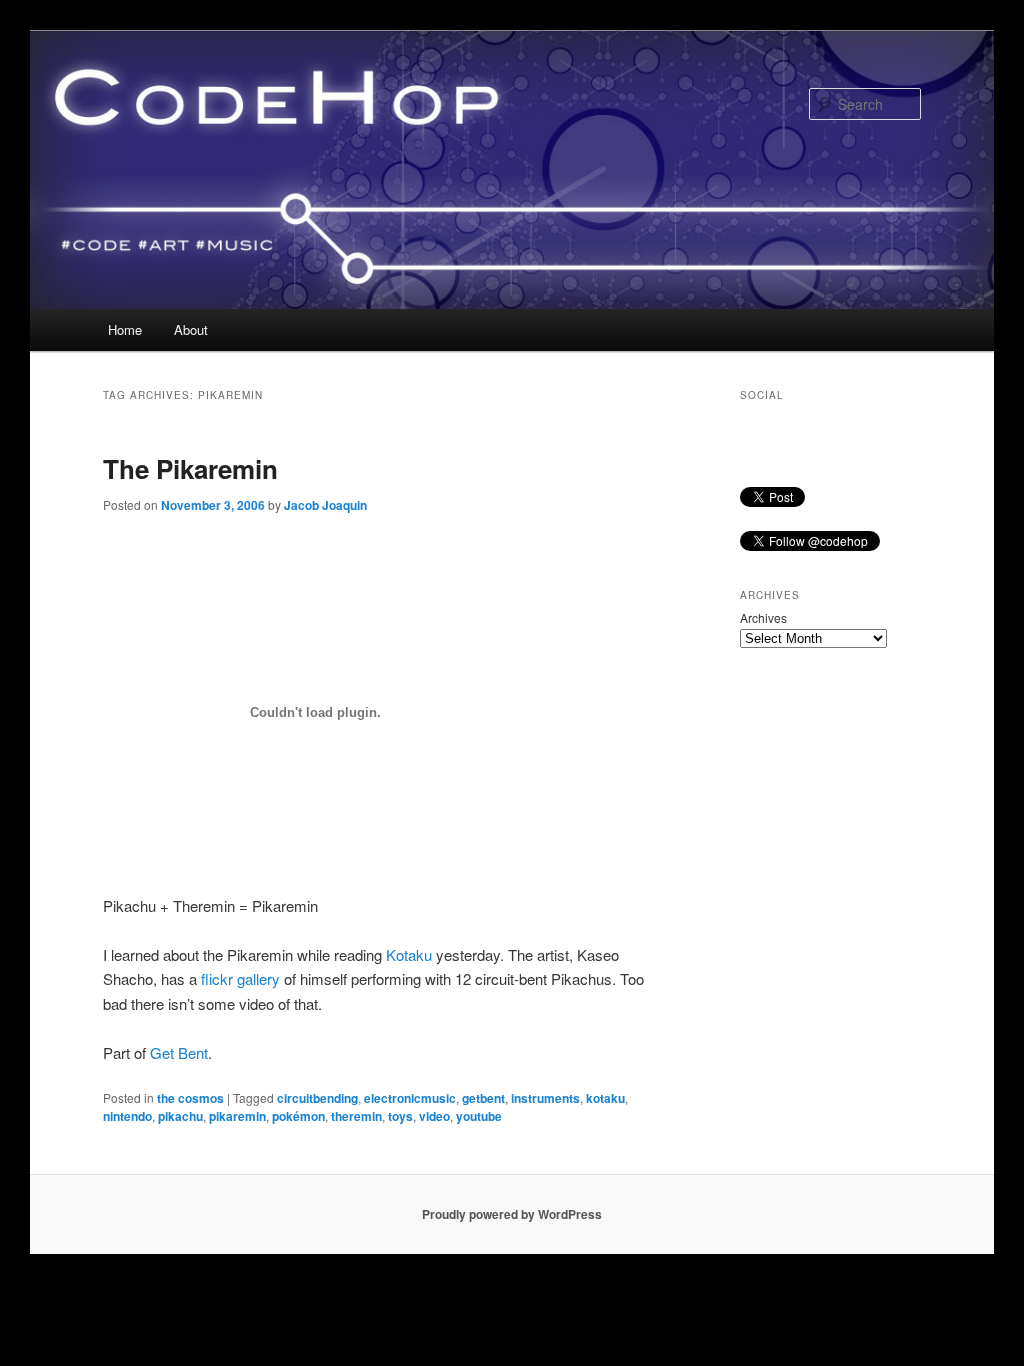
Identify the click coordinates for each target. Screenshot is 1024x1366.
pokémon (298, 1116)
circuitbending (317, 1098)
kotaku (605, 1098)
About (191, 329)
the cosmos (190, 1098)
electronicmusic (410, 1098)
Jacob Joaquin (325, 505)
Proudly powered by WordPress (512, 1214)
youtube (479, 1116)
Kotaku (409, 954)
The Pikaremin (190, 468)
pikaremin (237, 1116)
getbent (483, 1098)
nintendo (127, 1116)
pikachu (180, 1116)
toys (400, 1116)
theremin (356, 1116)
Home (125, 329)
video (434, 1116)
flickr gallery (240, 978)
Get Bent (179, 1052)
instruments (545, 1098)
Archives (763, 617)
